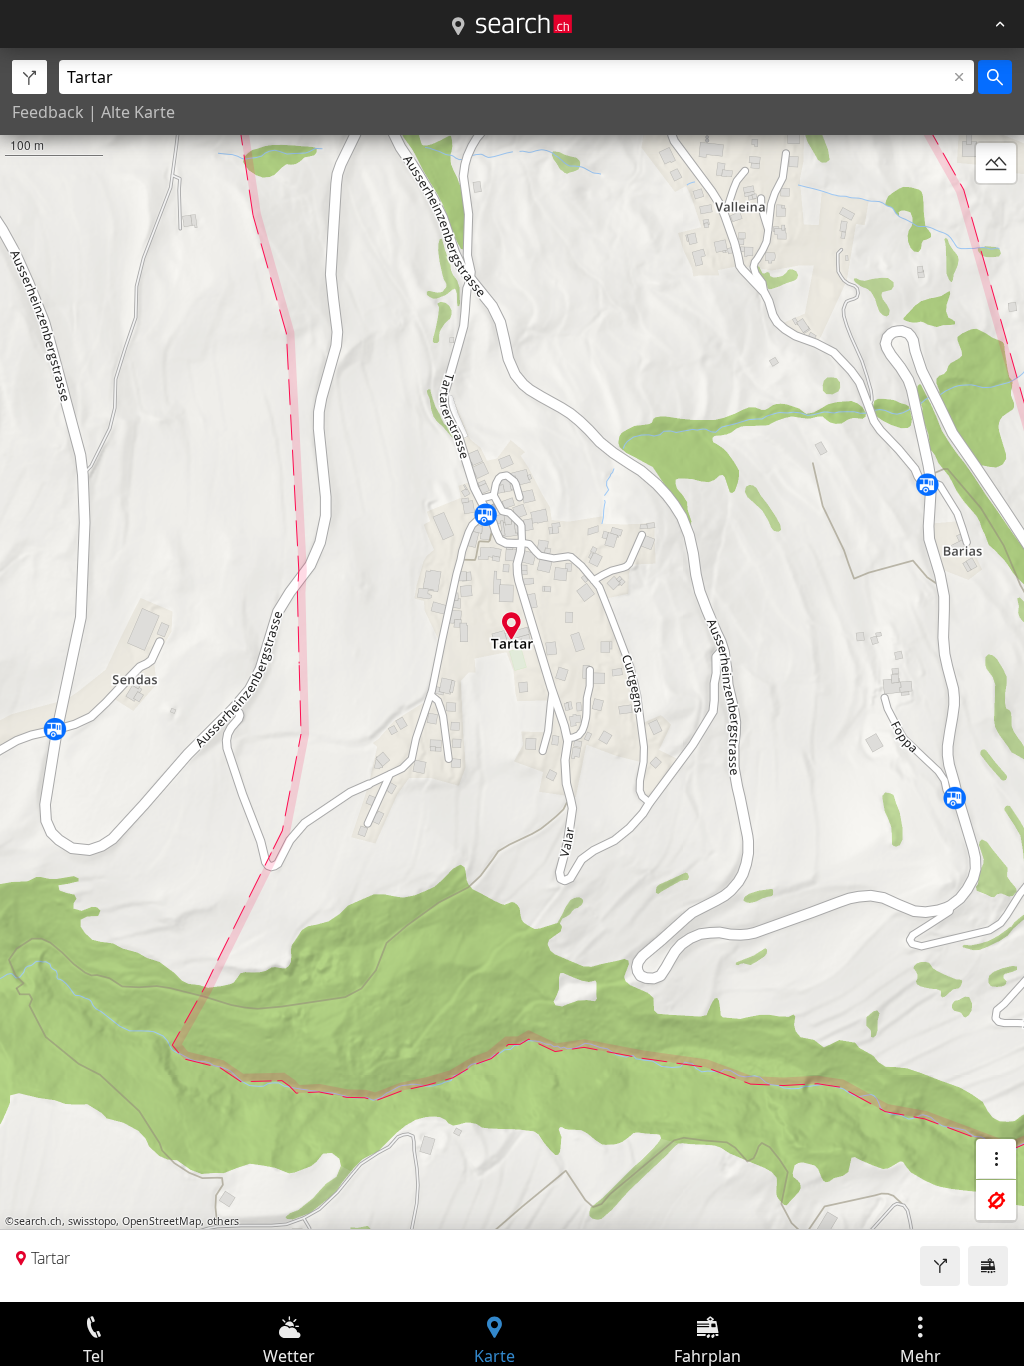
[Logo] (524, 24)
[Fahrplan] (988, 1266)
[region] (512, 675)
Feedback (48, 112)
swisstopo (92, 1221)
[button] (511, 625)
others (223, 1221)
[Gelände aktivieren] (996, 163)
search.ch (38, 1221)
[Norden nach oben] (996, 211)
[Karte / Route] (458, 27)
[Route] (940, 1266)
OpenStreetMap (161, 1221)
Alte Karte (138, 112)
